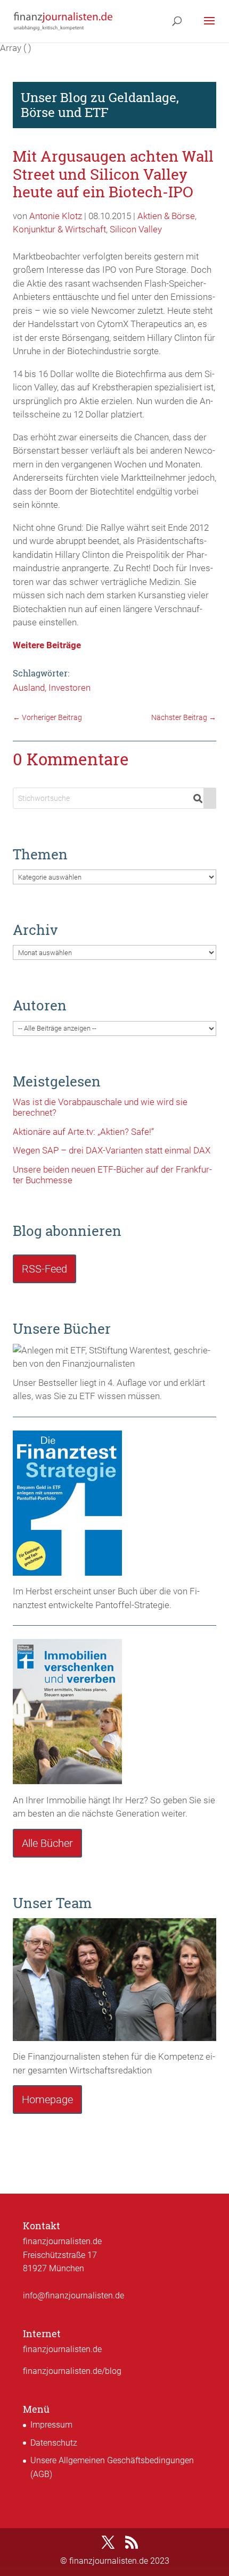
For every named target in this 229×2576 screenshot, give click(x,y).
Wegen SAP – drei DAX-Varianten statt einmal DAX (112, 1150)
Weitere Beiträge (47, 645)
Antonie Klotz (56, 216)
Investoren (69, 688)
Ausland (29, 688)
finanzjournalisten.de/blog (72, 2371)
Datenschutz (54, 2443)
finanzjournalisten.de (62, 2349)
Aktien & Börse (166, 216)
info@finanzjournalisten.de (73, 2295)
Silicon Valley (136, 229)
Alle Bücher (47, 1843)
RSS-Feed (44, 1269)
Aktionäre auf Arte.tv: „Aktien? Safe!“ (83, 1132)
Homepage (47, 2100)
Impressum (51, 2425)
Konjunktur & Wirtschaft (59, 229)
